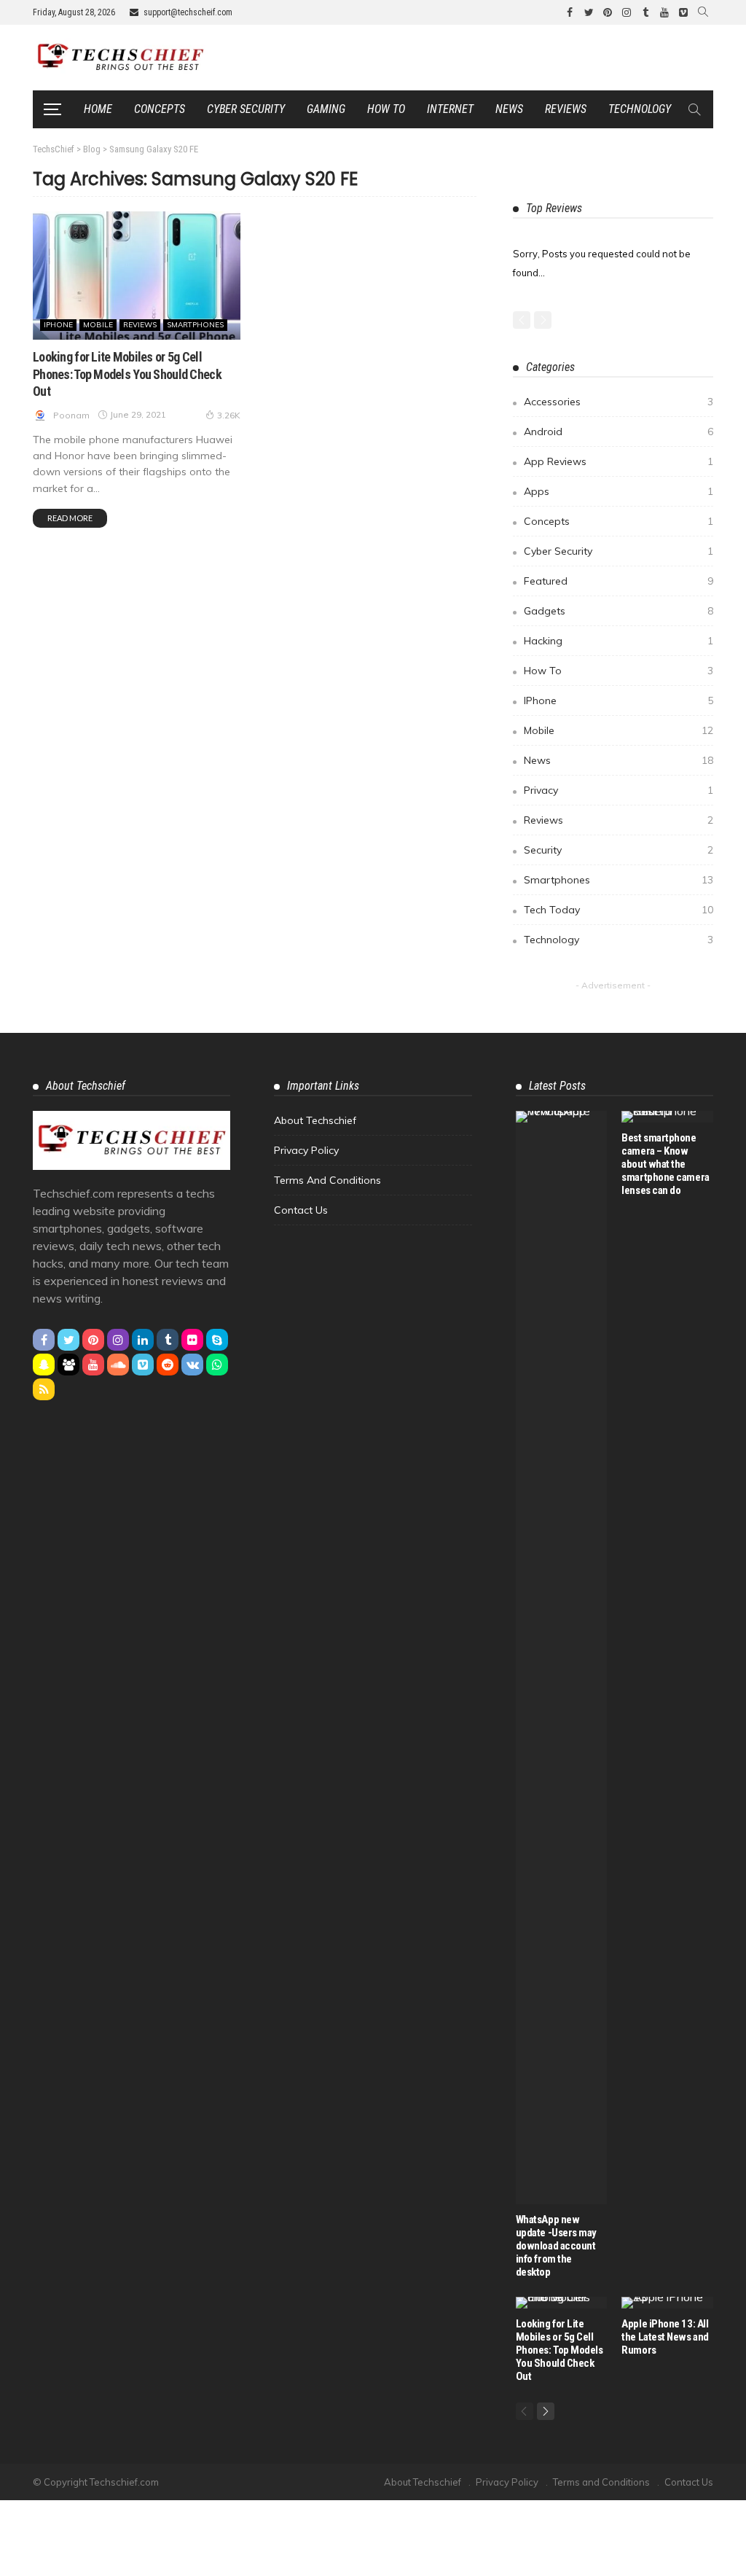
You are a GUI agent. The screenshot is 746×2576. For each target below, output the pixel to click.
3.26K (229, 415)
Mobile (98, 325)
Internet (450, 109)
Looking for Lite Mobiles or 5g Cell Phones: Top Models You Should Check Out (127, 374)
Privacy (619, 790)
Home (98, 109)
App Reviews (619, 461)
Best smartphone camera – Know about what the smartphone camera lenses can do (665, 1164)
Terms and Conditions (327, 1180)
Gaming (326, 109)
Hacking (619, 641)
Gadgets (619, 611)
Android (619, 432)
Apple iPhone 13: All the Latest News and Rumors (665, 2337)
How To (619, 671)
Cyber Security (246, 109)
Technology (640, 109)
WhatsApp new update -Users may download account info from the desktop (556, 2246)
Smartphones (195, 325)
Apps (619, 491)
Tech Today (619, 910)
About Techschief (315, 1120)
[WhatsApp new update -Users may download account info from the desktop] (562, 1658)
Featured (619, 581)
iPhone (58, 325)
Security (619, 850)
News (509, 109)
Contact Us (301, 1210)
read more (70, 518)
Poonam (71, 415)
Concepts (160, 109)
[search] (703, 12)
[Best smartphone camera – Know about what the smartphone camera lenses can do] (667, 1117)
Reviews (566, 109)
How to (386, 109)
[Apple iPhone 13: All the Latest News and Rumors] (667, 2303)
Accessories (619, 402)
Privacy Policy (306, 1150)
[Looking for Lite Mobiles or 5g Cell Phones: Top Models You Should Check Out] (137, 276)
